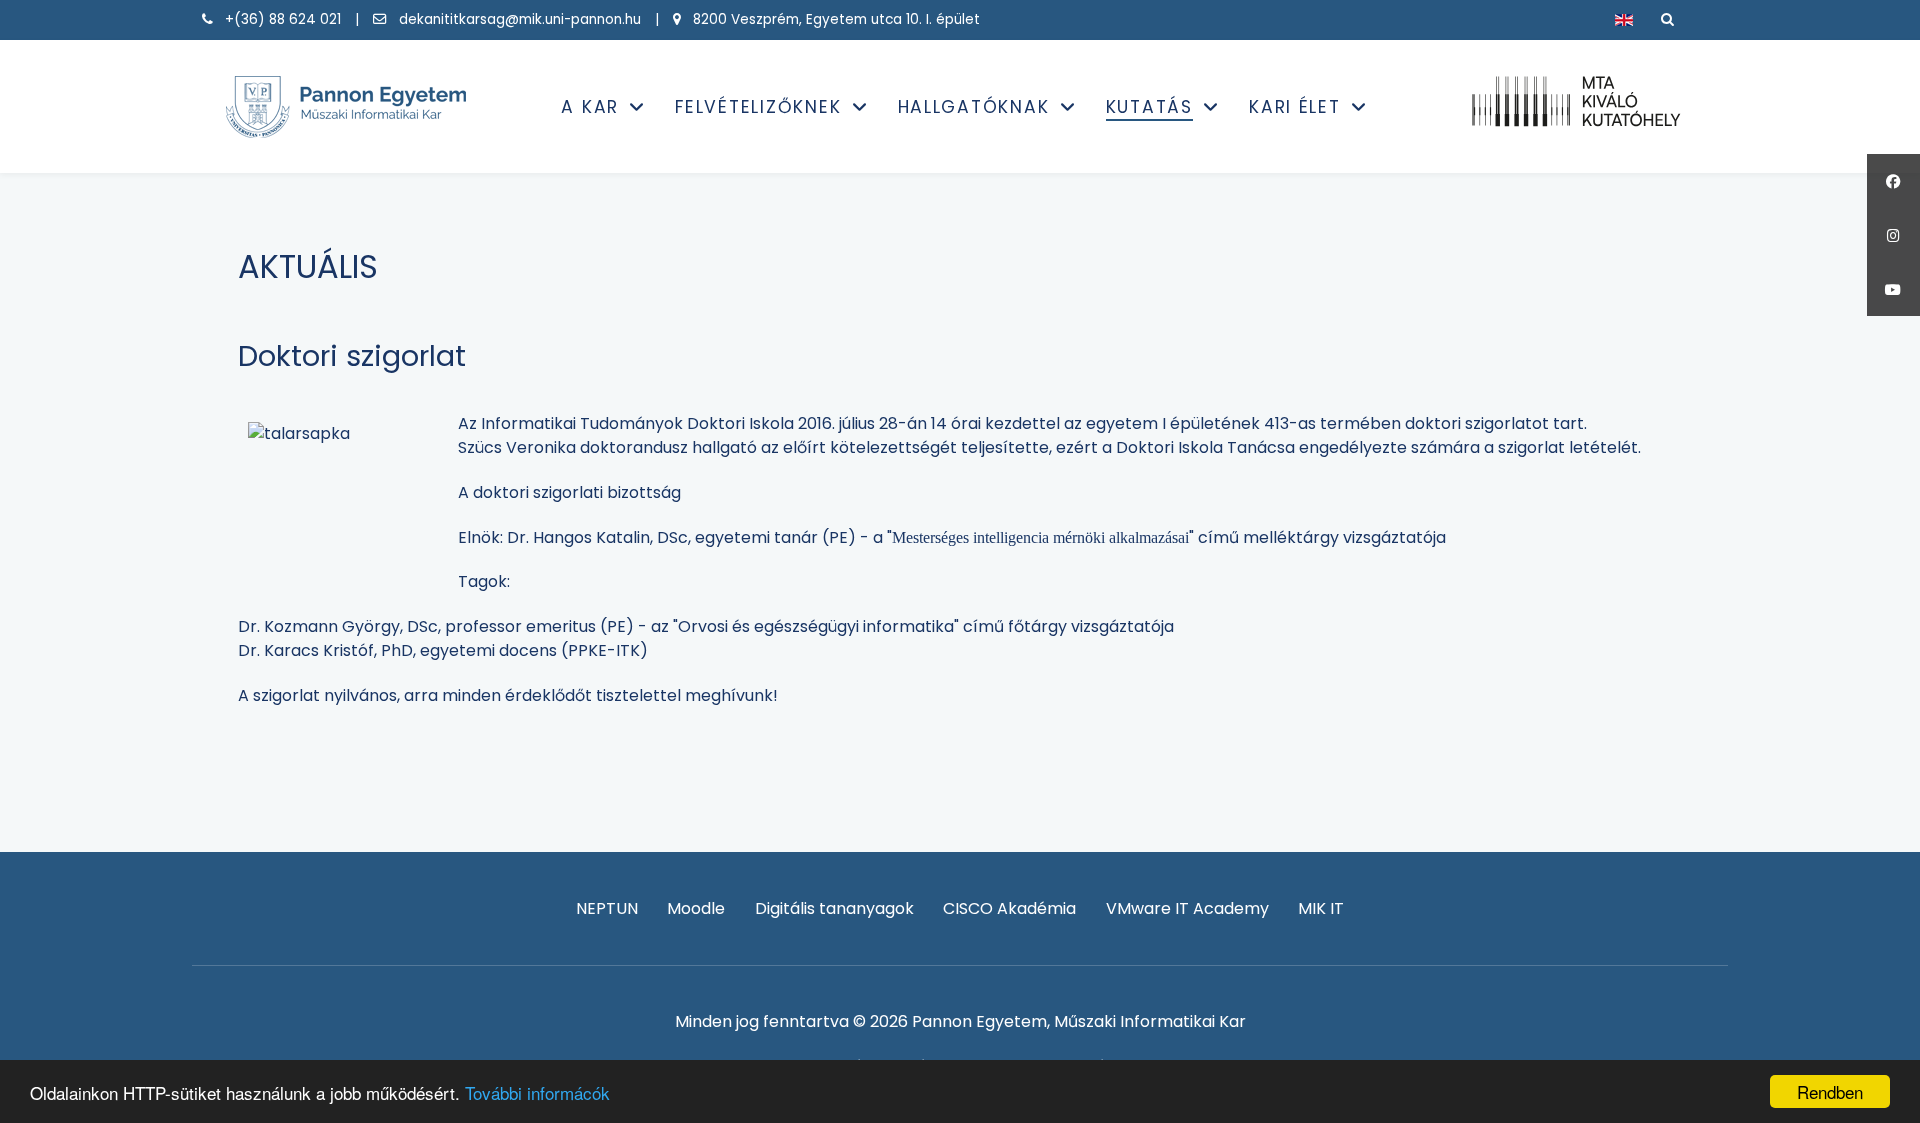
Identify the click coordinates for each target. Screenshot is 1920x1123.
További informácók (537, 1092)
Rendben (1830, 1091)
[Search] (1667, 19)
